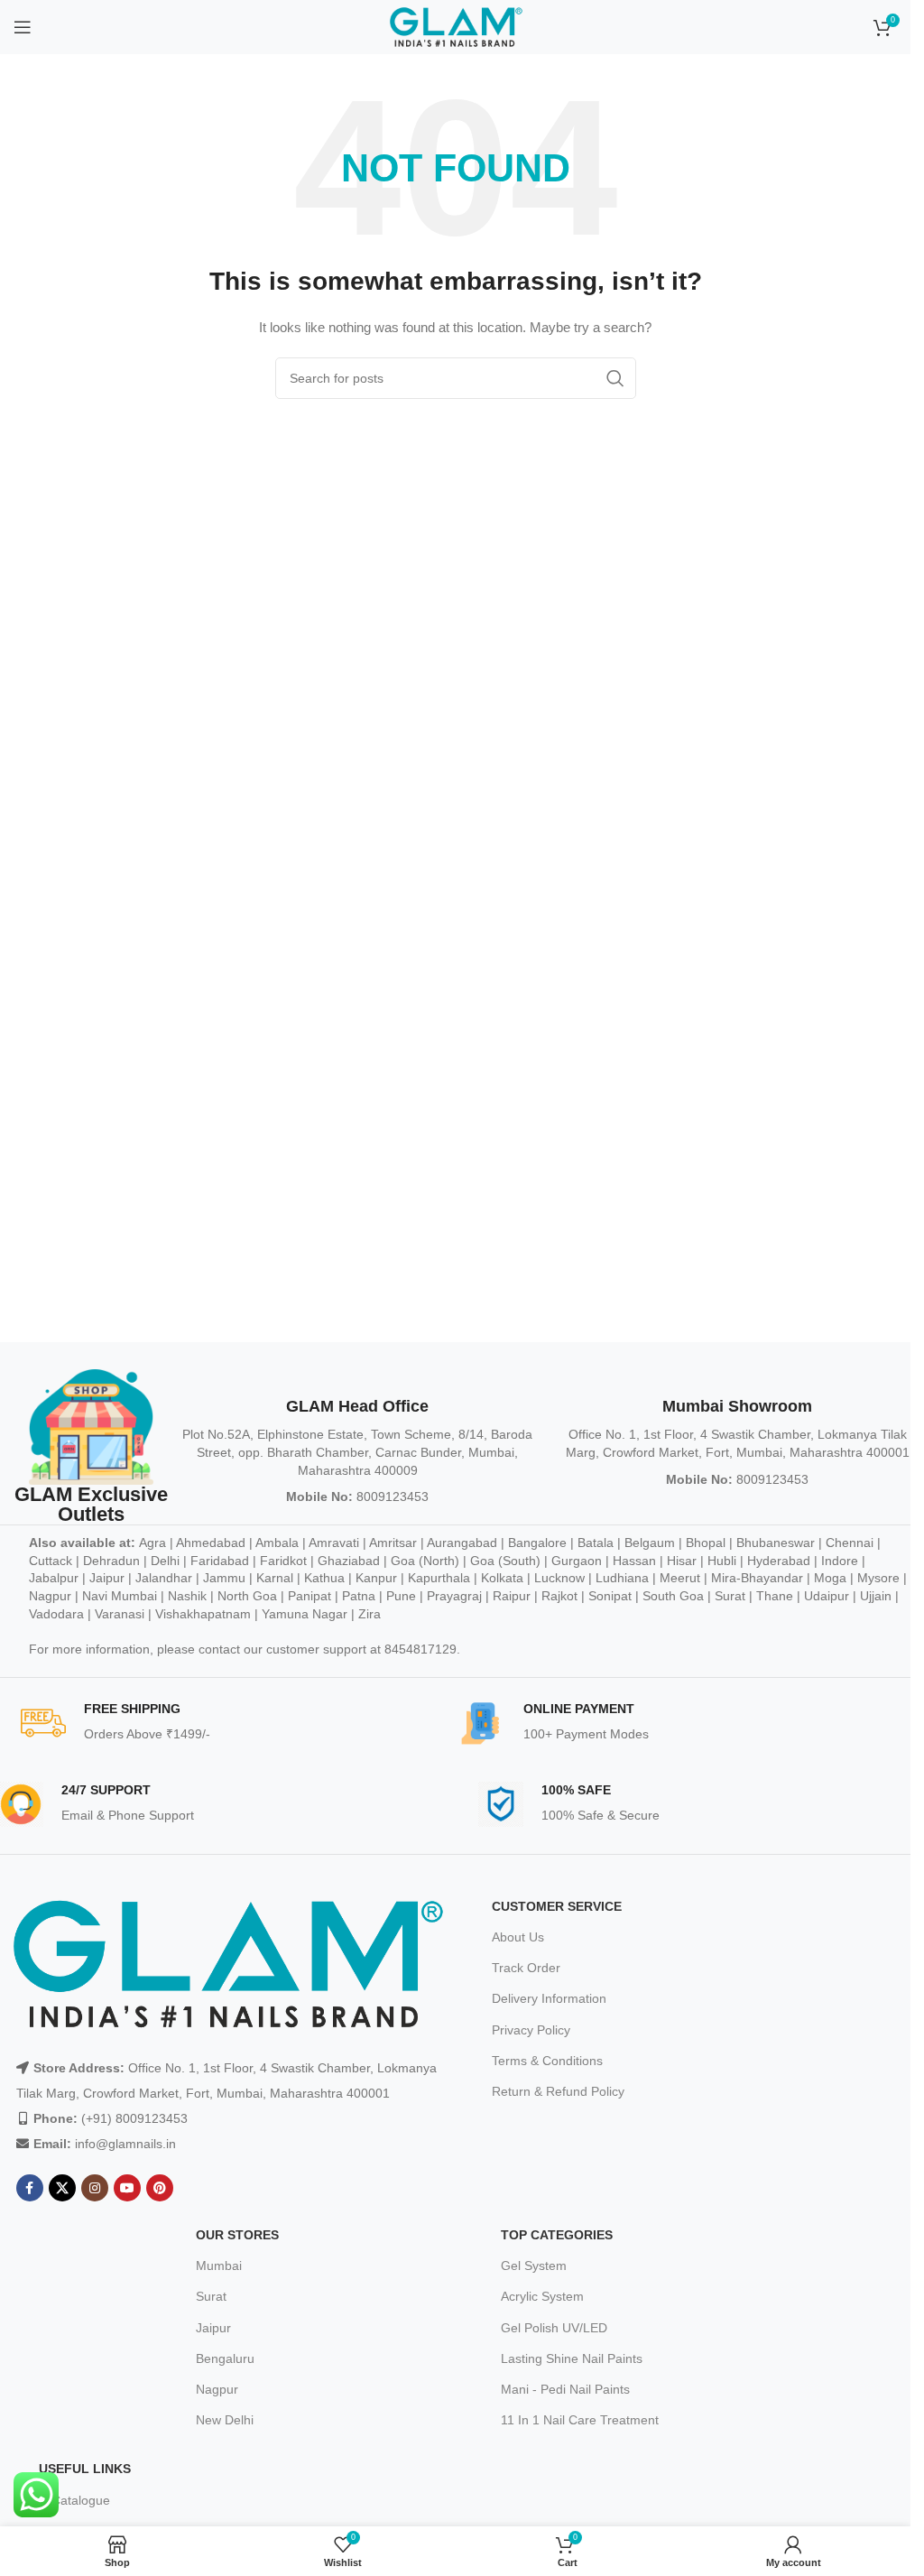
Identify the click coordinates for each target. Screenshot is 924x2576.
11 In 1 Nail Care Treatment (580, 2420)
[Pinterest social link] (160, 2188)
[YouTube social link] (127, 2188)
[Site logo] (456, 26)
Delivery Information (549, 1998)
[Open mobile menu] (23, 27)
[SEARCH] (615, 378)
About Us (518, 1937)
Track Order (526, 1968)
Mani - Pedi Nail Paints (565, 2389)
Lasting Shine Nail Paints (572, 2358)
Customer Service (557, 1906)
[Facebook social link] (30, 2188)
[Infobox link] (238, 1723)
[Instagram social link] (95, 2188)
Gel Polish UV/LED (554, 2328)
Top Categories (557, 2235)
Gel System (534, 2266)
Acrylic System (542, 2296)
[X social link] (62, 2188)
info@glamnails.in (125, 2144)
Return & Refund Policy (558, 2091)
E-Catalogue (74, 2500)
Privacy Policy (531, 2030)
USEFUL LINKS (85, 2469)
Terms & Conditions (547, 2061)
